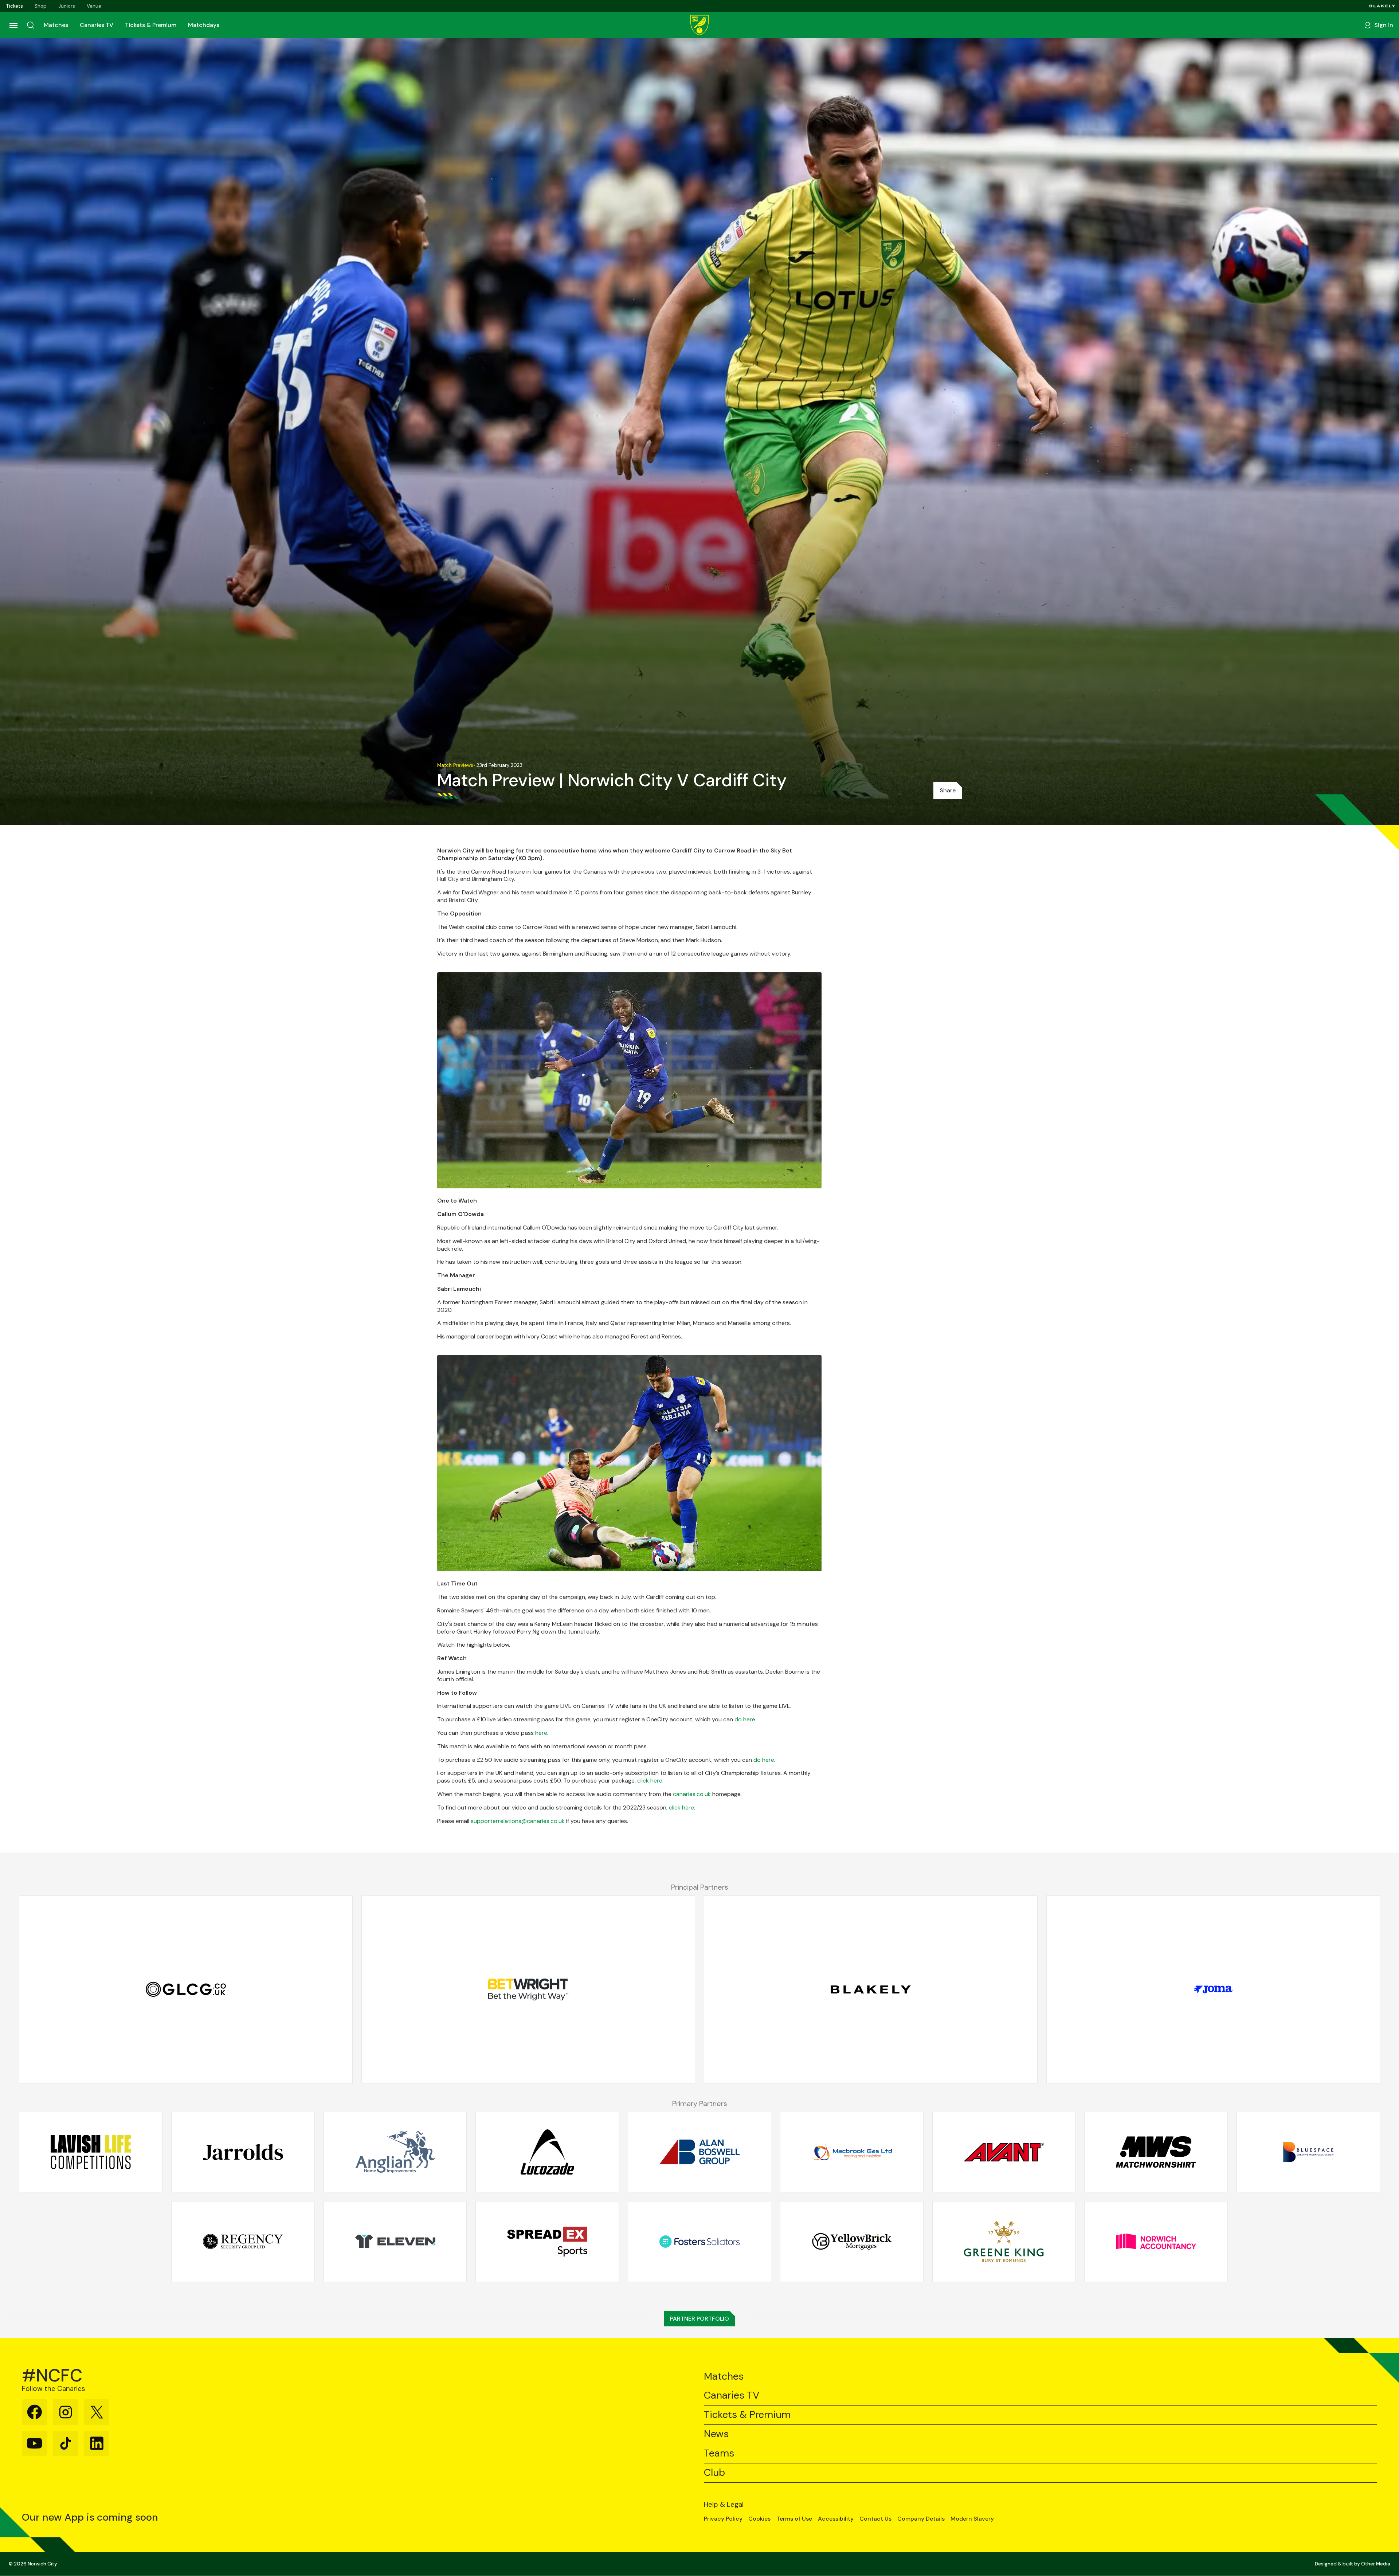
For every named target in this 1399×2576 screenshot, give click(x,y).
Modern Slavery (972, 2519)
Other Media (1376, 2564)
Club (714, 2473)
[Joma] (1213, 1989)
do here (745, 1719)
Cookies (759, 2519)
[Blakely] (1382, 6)
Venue (94, 6)
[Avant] (1004, 2152)
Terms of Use (794, 2519)
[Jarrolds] (243, 2152)
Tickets (14, 6)
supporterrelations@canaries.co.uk (518, 1821)
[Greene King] (1004, 2242)
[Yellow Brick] (852, 2242)
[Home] (699, 25)
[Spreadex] (547, 2242)
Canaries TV (97, 25)
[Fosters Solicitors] (699, 2242)
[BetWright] (528, 1989)
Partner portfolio (699, 2319)
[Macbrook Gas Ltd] (852, 2152)
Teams (719, 2453)
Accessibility (836, 2519)
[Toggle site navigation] (13, 25)
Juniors (67, 6)
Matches (56, 25)
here (541, 1733)
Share (948, 790)
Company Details (921, 2519)
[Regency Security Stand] (243, 2242)
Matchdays (204, 25)
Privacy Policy (723, 2519)
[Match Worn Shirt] (1156, 2152)
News (716, 2434)
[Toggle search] (31, 25)
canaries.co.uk (692, 1794)
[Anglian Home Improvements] (395, 2152)
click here (650, 1781)
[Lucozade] (547, 2152)
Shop (41, 6)
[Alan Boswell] (699, 2152)
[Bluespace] (1308, 2152)
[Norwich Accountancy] (1156, 2242)
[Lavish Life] (91, 2152)
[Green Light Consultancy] (186, 1989)
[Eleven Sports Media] (395, 2242)
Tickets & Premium (151, 25)
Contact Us (875, 2519)
